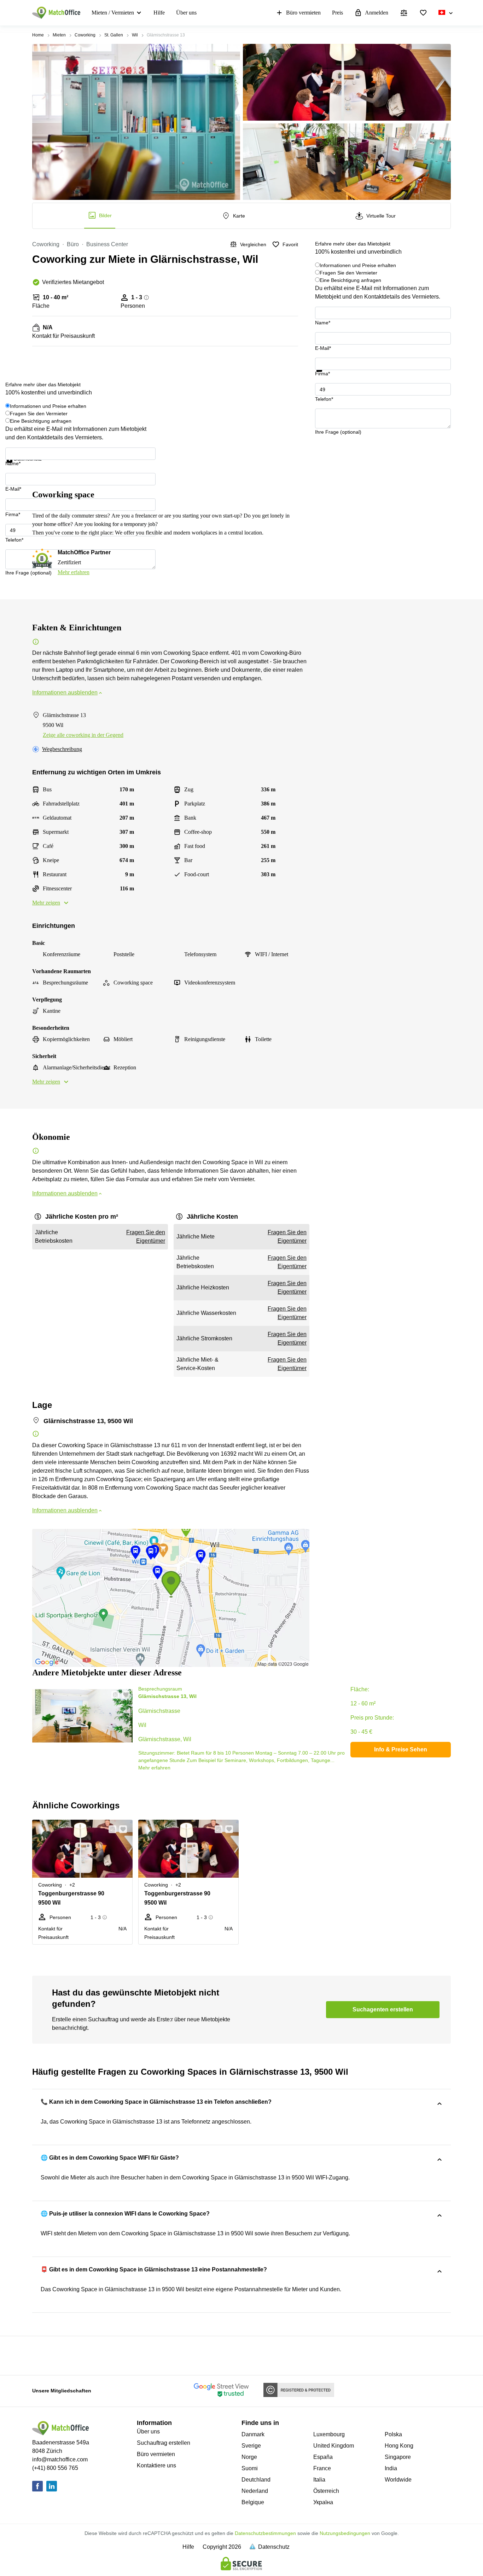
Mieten (59, 35)
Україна (323, 2502)
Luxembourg (329, 2434)
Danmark (253, 2434)
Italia (319, 2480)
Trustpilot (325, 376)
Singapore (398, 2457)
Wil (135, 35)
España (323, 2457)
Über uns (186, 13)
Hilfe (159, 13)
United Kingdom (334, 2446)
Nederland (255, 2491)
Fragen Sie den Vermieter (348, 273)
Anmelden (377, 13)
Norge (249, 2457)
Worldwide (398, 2480)
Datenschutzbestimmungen (265, 2533)
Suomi (250, 2468)
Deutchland (256, 2480)
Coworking (85, 35)
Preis (337, 13)
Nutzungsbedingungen (345, 2533)
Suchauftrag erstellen (164, 2443)
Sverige (251, 2446)
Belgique (253, 2502)
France (322, 2468)
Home (38, 35)
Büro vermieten (303, 13)
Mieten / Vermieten (113, 13)
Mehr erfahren (74, 572)
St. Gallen (114, 35)
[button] (113, 1695)
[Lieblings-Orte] (423, 13)
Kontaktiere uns (156, 2465)
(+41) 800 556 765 (55, 2468)
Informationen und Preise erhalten (358, 265)
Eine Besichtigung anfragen (350, 280)
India (391, 2468)
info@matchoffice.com (60, 2459)
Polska (393, 2434)
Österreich (326, 2491)
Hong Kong (399, 2446)
